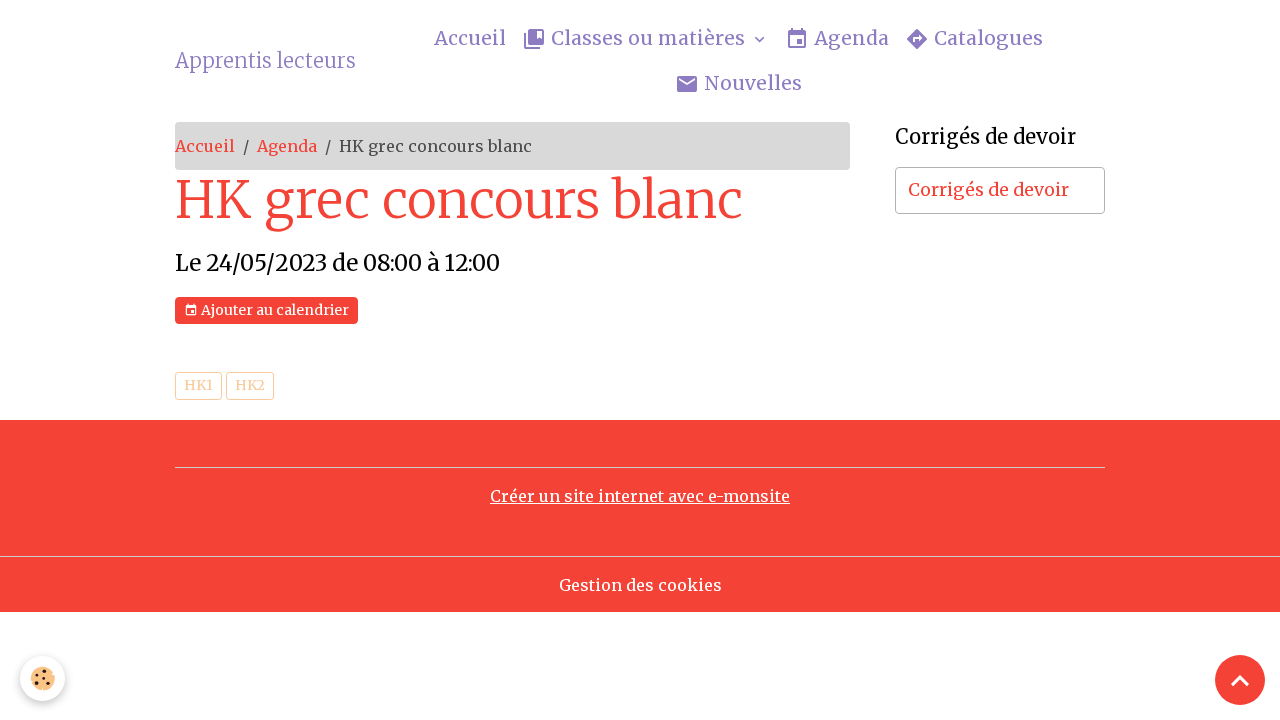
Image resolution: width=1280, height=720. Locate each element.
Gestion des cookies (640, 585)
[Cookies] (42, 678)
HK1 (198, 385)
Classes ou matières (648, 38)
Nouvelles (750, 83)
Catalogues (986, 38)
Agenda (849, 38)
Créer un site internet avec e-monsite (640, 496)
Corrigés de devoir (988, 190)
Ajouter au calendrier (273, 310)
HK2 (250, 385)
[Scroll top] (1240, 680)
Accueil (470, 38)
